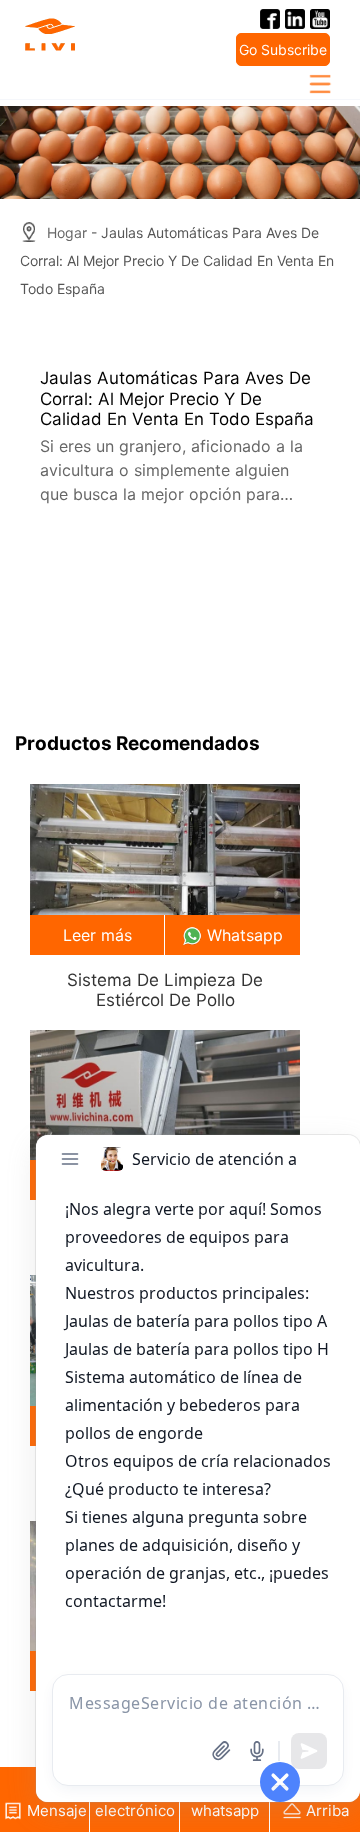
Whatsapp (245, 935)
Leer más (97, 935)
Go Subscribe (283, 49)
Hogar (67, 232)
